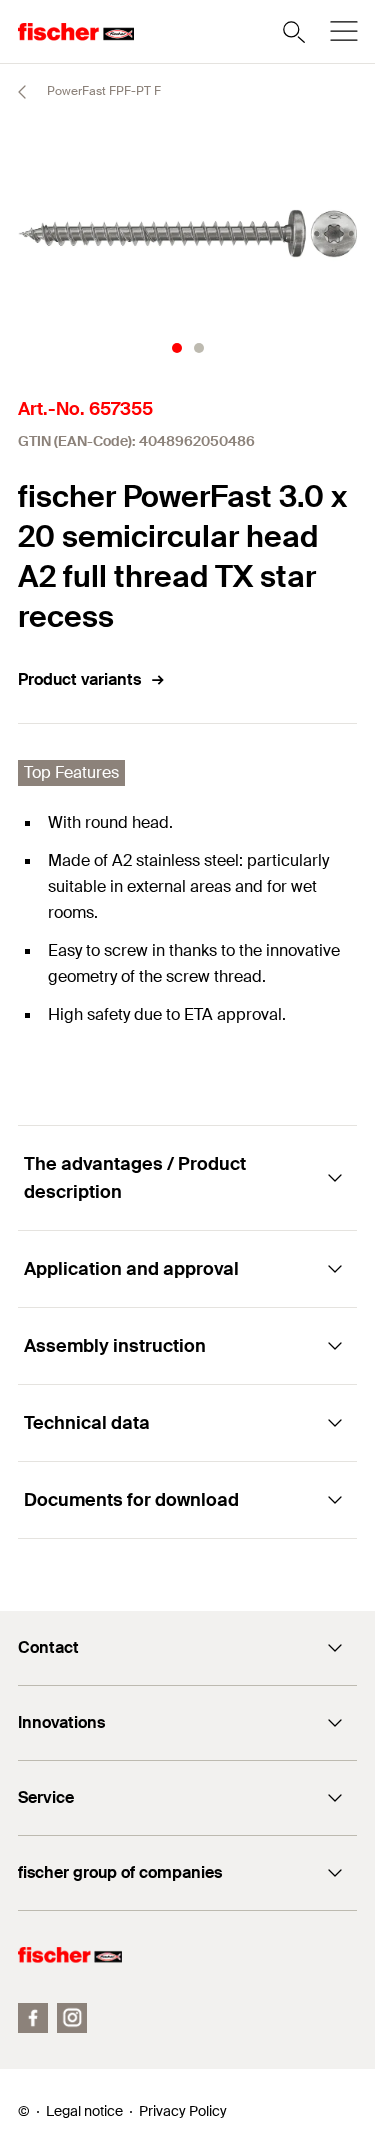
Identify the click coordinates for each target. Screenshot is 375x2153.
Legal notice (84, 2111)
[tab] (177, 348)
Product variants (79, 679)
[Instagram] (72, 2018)
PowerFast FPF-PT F (102, 91)
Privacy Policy (183, 2111)
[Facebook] (33, 2018)
